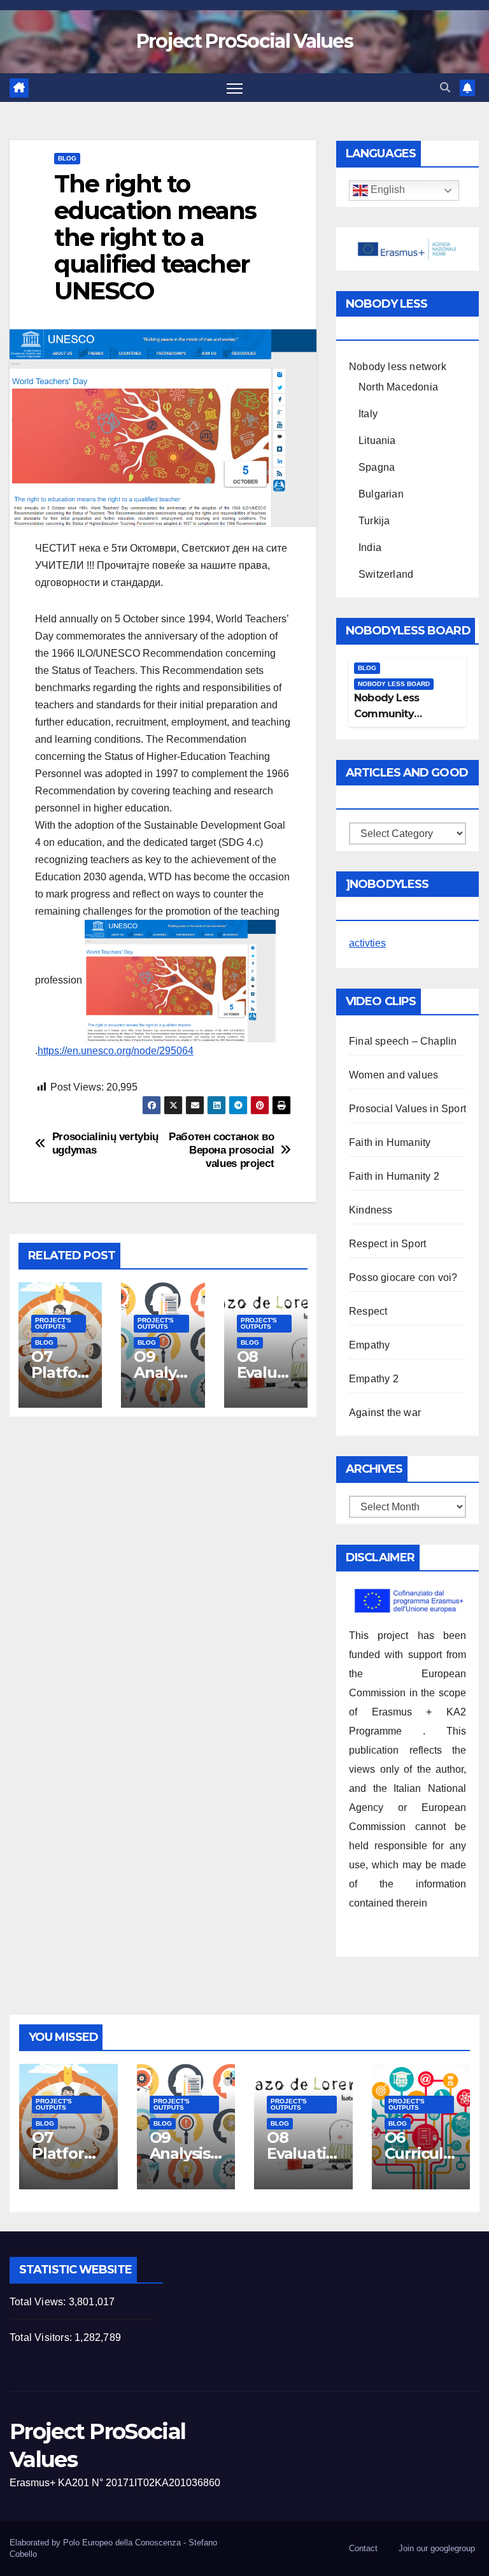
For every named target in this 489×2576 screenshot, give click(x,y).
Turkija (374, 521)
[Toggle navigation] (235, 88)
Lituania (377, 440)
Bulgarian (381, 494)
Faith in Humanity (390, 1142)
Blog (67, 158)
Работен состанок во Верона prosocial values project (221, 1149)
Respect (368, 1311)
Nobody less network (398, 367)
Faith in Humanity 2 (394, 1176)
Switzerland (386, 574)
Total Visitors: (42, 2337)
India (370, 547)
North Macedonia (398, 387)
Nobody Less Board (394, 684)
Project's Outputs (53, 1323)
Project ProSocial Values (244, 41)
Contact (363, 2548)
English (386, 190)
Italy (368, 414)
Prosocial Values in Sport (407, 1109)
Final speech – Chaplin (403, 1041)
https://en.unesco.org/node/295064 (116, 1051)
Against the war (385, 1413)
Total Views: (39, 2302)
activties (367, 943)
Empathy (369, 1345)
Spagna (377, 467)
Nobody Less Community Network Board (392, 714)
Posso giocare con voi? (403, 1277)
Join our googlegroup (437, 2548)
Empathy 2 (374, 1379)
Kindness (371, 1210)
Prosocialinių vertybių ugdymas (105, 1143)
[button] (445, 88)
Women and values (393, 1075)
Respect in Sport (387, 1244)
